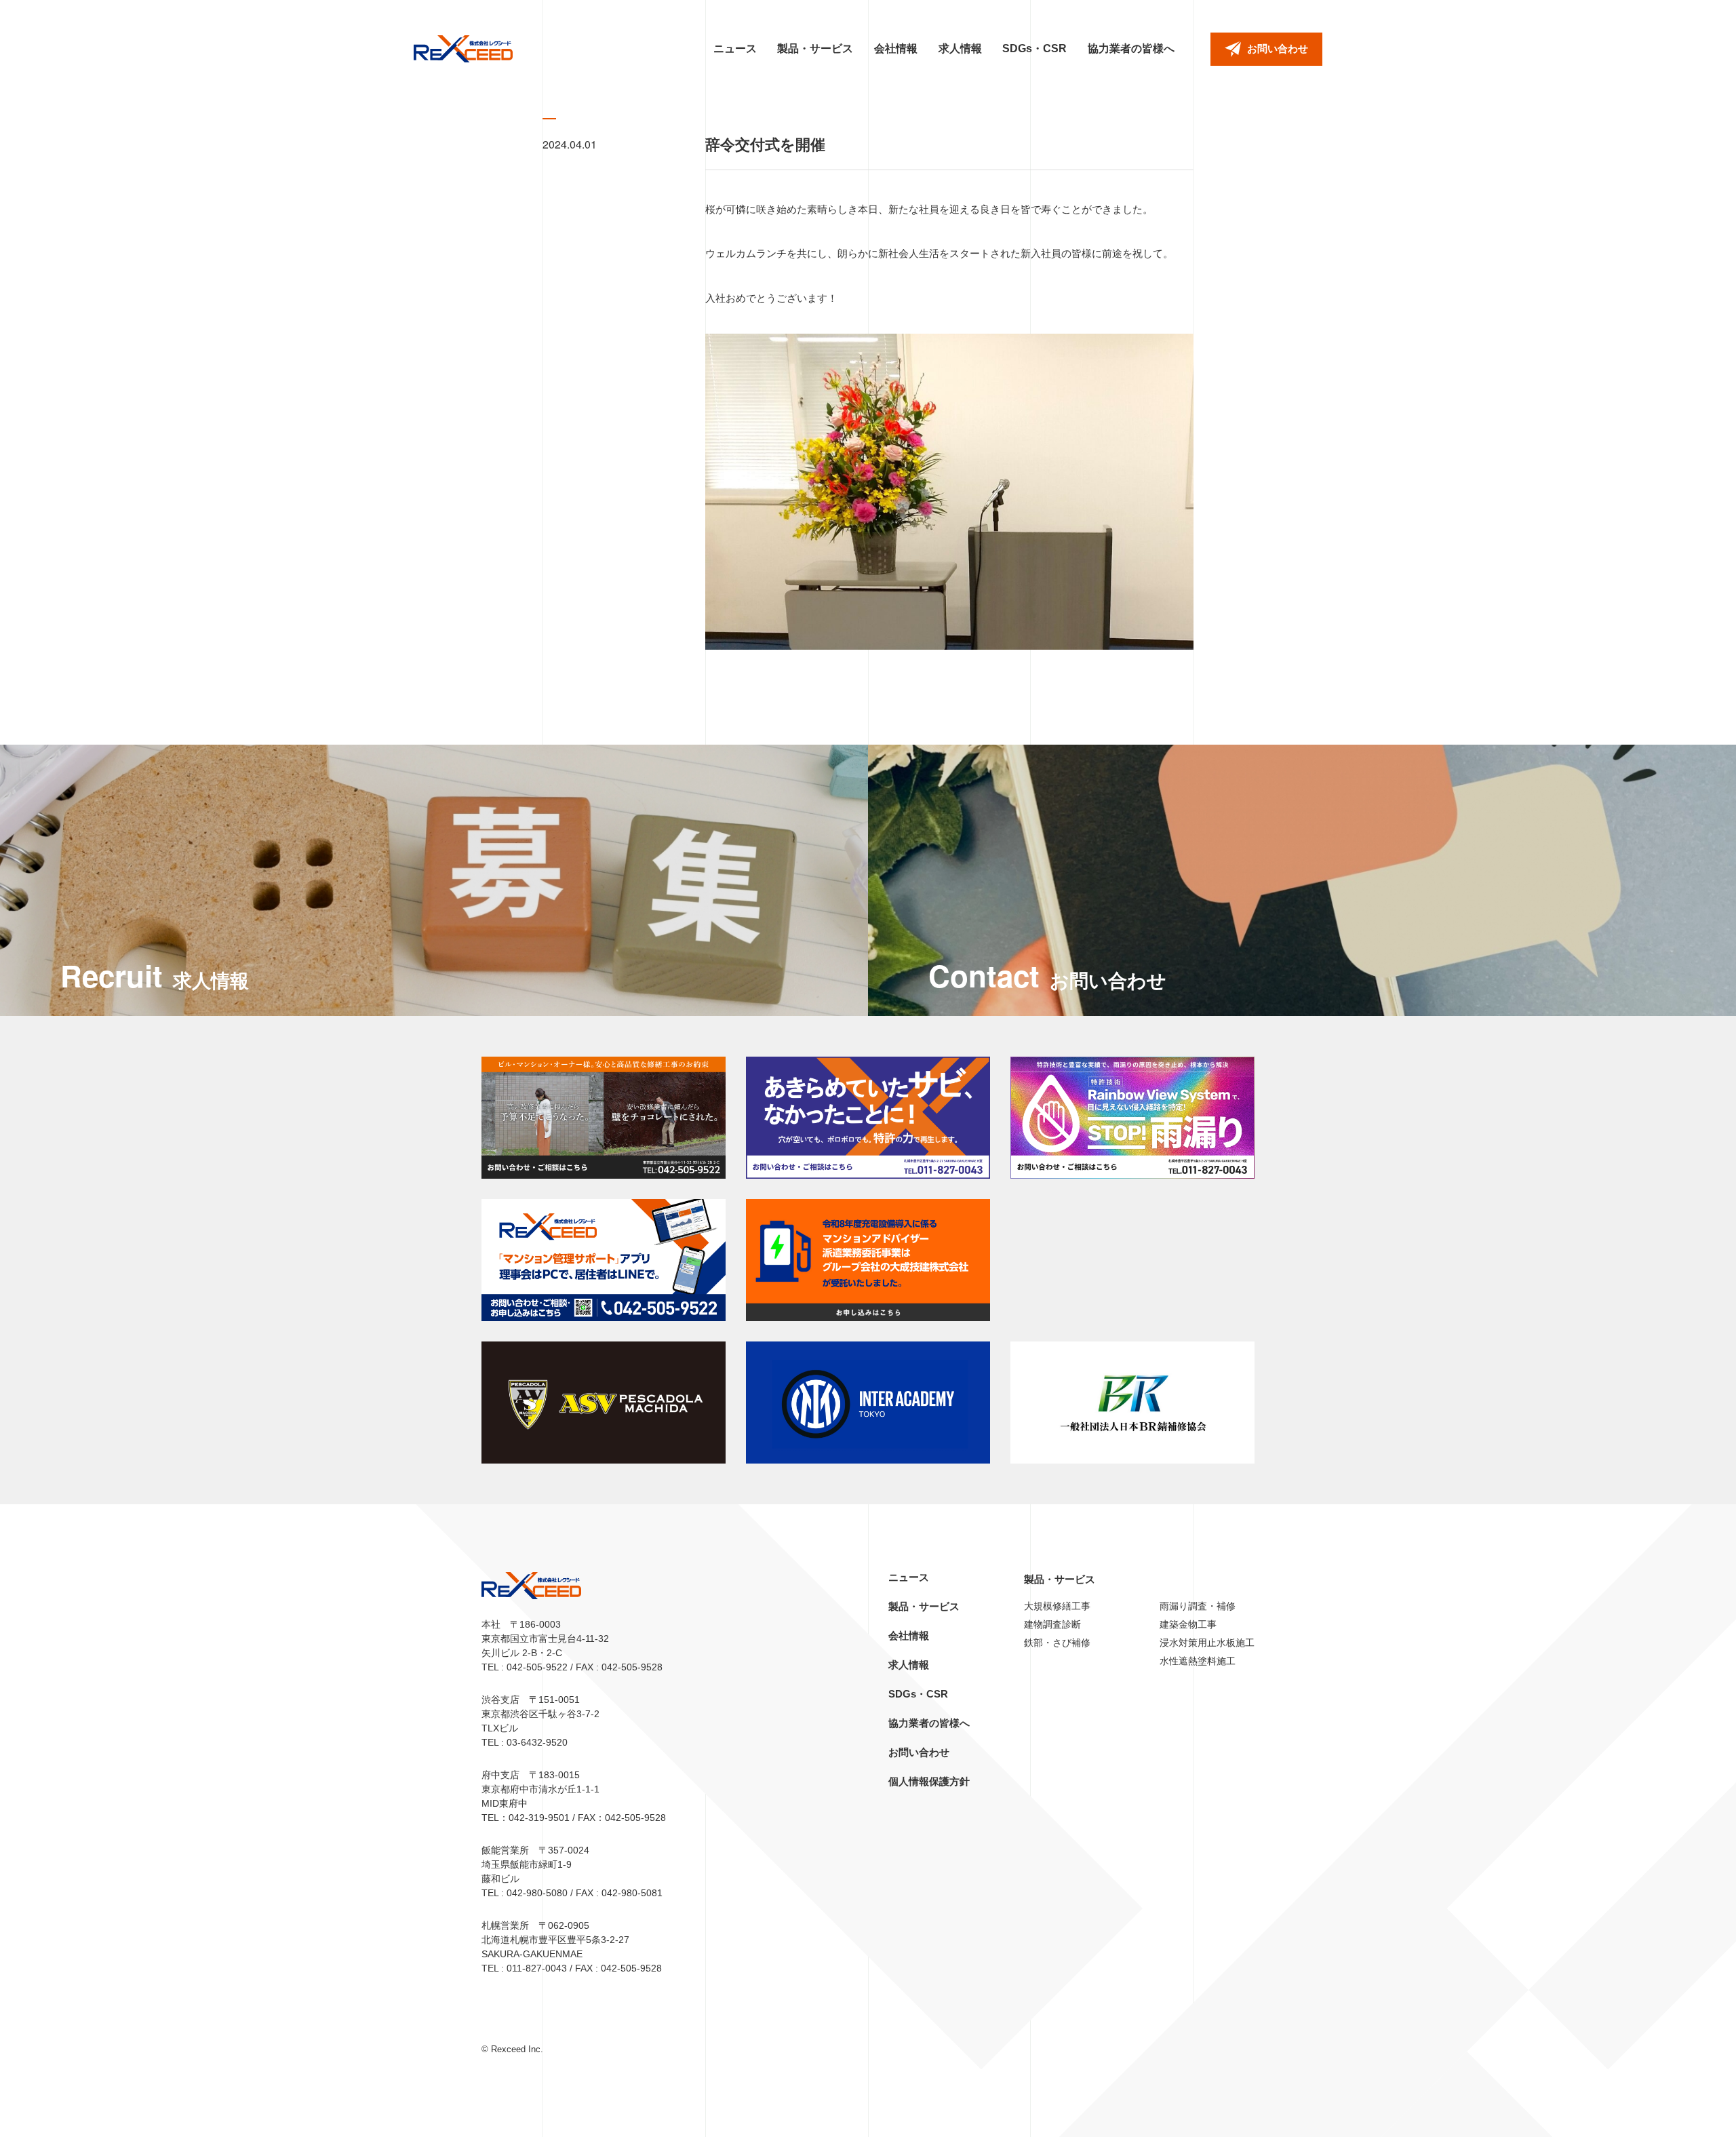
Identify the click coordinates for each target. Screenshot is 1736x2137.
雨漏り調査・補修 (1198, 1606)
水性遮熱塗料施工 (1198, 1661)
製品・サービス (815, 48)
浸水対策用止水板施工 (1207, 1643)
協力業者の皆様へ (1131, 48)
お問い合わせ (919, 1752)
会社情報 (896, 48)
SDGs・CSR (1034, 48)
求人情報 (960, 48)
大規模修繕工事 (1057, 1606)
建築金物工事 (1188, 1624)
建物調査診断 (1052, 1624)
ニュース (735, 48)
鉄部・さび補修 (1057, 1643)
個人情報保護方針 (929, 1781)
